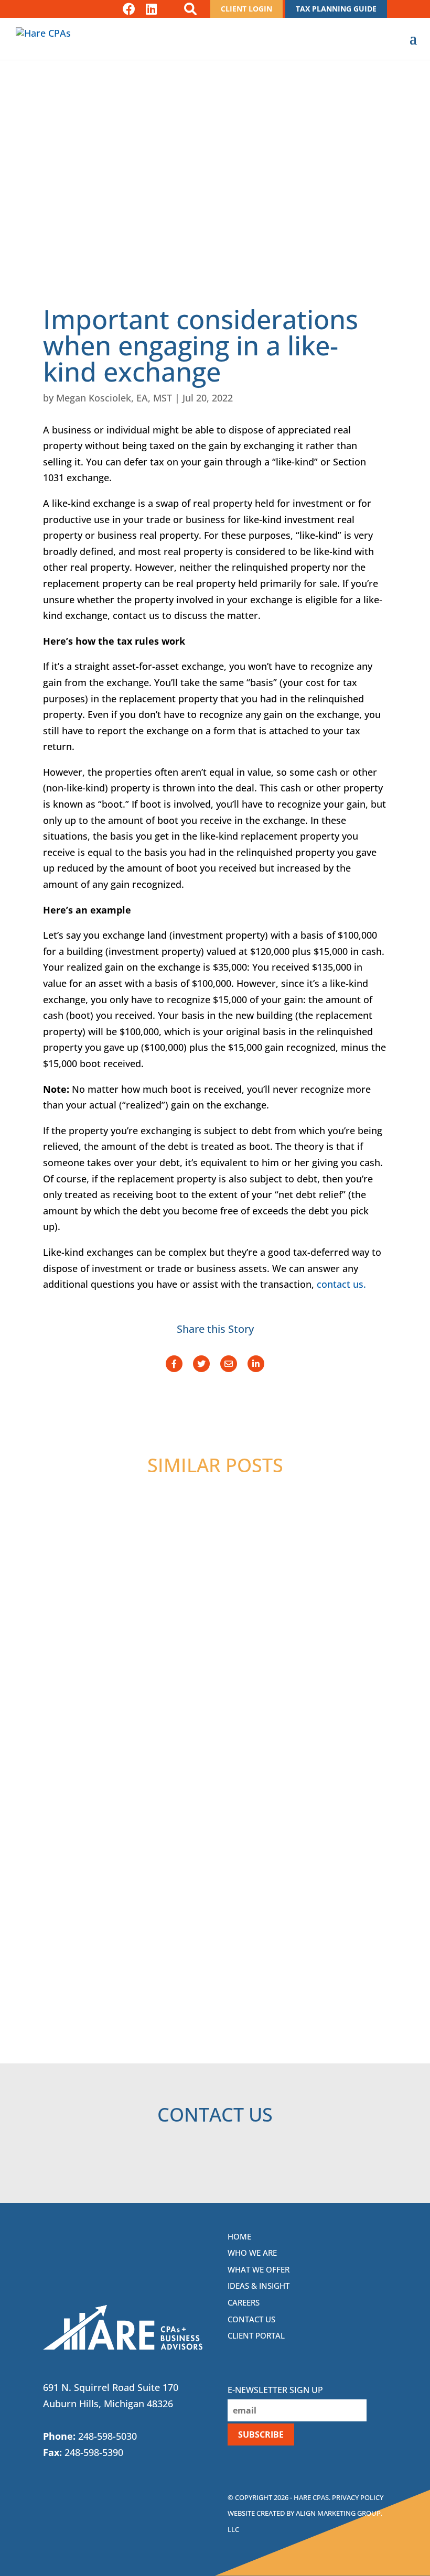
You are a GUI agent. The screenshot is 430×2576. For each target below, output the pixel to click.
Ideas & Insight (259, 2286)
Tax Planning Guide (336, 9)
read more (108, 1659)
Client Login (246, 9)
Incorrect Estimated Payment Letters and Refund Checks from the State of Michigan (213, 1574)
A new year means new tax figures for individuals (186, 1748)
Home (239, 2236)
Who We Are (252, 2253)
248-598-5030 (107, 2436)
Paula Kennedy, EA (107, 1782)
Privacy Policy (358, 2497)
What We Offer (259, 2269)
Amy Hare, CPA (100, 1619)
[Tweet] (201, 1364)
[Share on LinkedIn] (256, 1364)
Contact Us (251, 2319)
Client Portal (256, 2335)
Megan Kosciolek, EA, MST (114, 398)
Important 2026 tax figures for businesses (203, 1910)
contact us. (341, 1284)
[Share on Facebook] (174, 1364)
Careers (244, 2302)
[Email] (229, 1364)
